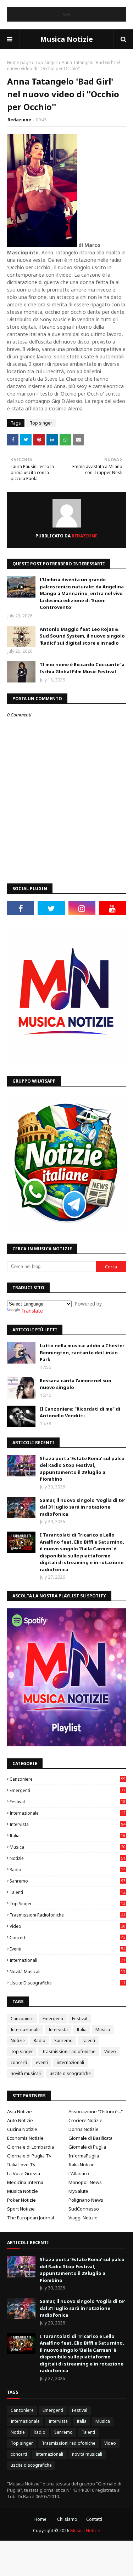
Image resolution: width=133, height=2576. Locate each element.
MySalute (78, 2191)
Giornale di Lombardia (31, 2147)
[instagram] (82, 908)
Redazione (19, 120)
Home (40, 2519)
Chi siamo (67, 2519)
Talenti (67, 1892)
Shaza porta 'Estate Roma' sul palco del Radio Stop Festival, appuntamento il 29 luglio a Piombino (82, 1469)
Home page (19, 62)
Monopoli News (85, 2182)
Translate (32, 1311)
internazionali (67, 1960)
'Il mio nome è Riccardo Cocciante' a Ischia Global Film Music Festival (82, 668)
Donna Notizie (84, 2129)
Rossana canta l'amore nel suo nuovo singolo (76, 1384)
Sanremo (67, 1881)
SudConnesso (84, 2209)
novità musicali (67, 1972)
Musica (67, 1847)
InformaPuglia (84, 2156)
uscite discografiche (67, 1983)
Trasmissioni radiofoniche (67, 1915)
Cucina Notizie (22, 2129)
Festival (67, 1802)
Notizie (67, 1858)
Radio (67, 1870)
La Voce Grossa (24, 2173)
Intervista (67, 1824)
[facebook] (21, 908)
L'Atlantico (79, 2173)
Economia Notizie (25, 2138)
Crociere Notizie (85, 2120)
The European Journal (31, 2218)
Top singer (46, 62)
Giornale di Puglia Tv (29, 2156)
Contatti (94, 2519)
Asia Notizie (20, 2111)
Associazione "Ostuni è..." (96, 2111)
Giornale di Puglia (87, 2147)
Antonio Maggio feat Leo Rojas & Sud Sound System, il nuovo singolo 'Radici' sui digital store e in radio (82, 636)
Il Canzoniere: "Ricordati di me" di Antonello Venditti (80, 1412)
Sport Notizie (21, 2209)
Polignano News (86, 2200)
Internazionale (67, 1813)
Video (67, 1926)
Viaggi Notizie (83, 2218)
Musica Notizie (66, 39)
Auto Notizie (20, 2120)
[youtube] (112, 908)
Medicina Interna (25, 2182)
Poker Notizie (21, 2200)
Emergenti (67, 1790)
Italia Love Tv (21, 2165)
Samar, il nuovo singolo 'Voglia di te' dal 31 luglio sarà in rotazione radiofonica (82, 1507)
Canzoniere (67, 1779)
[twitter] (51, 908)
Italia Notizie (82, 2165)
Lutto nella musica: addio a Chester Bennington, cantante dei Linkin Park (82, 1352)
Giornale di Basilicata (90, 2138)
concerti (67, 1938)
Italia (67, 1836)
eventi (67, 1949)
